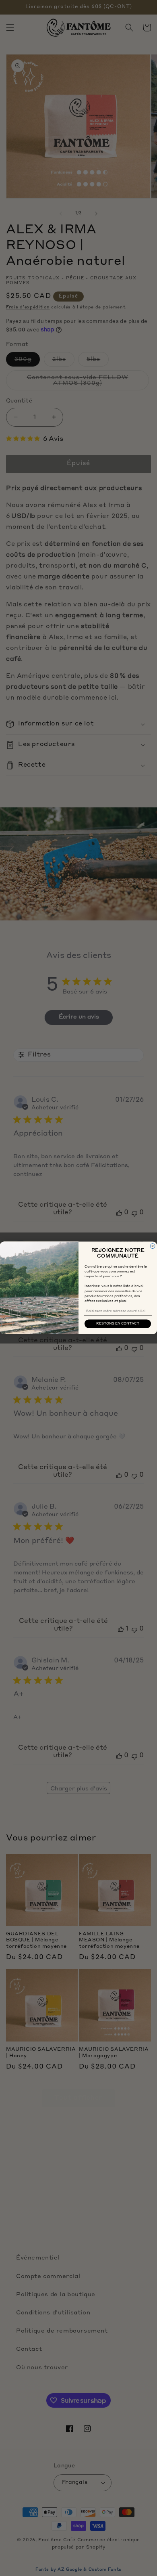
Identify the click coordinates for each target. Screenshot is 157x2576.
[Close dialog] (153, 1246)
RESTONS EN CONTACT (118, 1324)
